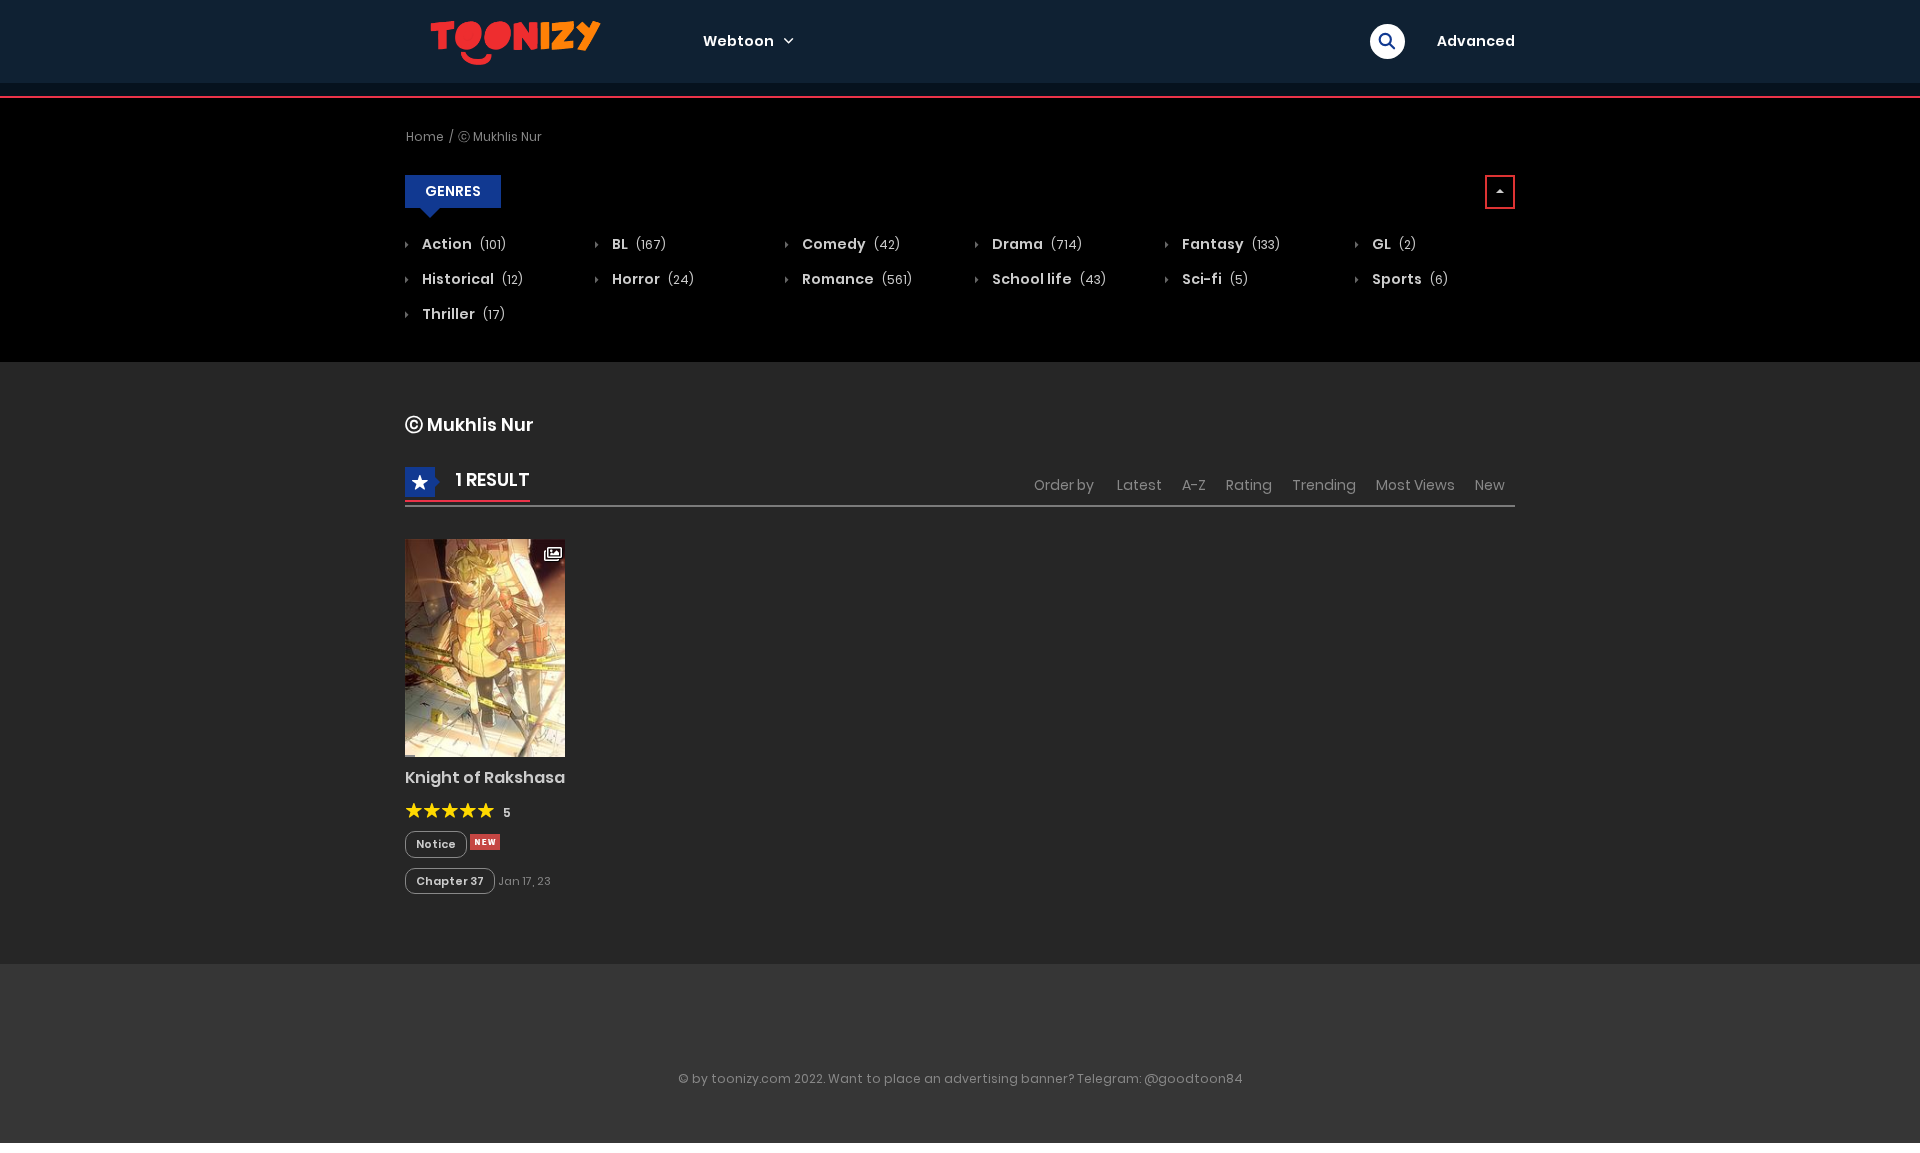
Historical (471, 279)
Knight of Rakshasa (485, 777)
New (1490, 485)
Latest (1139, 485)
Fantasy (1229, 244)
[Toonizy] (521, 40)
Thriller (462, 314)
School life (1047, 279)
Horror (651, 279)
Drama (1035, 244)
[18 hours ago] (485, 842)
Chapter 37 (450, 881)
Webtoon (738, 41)
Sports (1408, 279)
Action (462, 244)
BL (637, 244)
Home (425, 136)
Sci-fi (1213, 279)
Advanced (1476, 41)
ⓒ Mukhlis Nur (500, 136)
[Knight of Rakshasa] (485, 647)
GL (1392, 244)
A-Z (1194, 485)
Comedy (849, 244)
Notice (436, 844)
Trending (1324, 485)
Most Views (1415, 485)
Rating (1249, 485)
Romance (855, 279)
